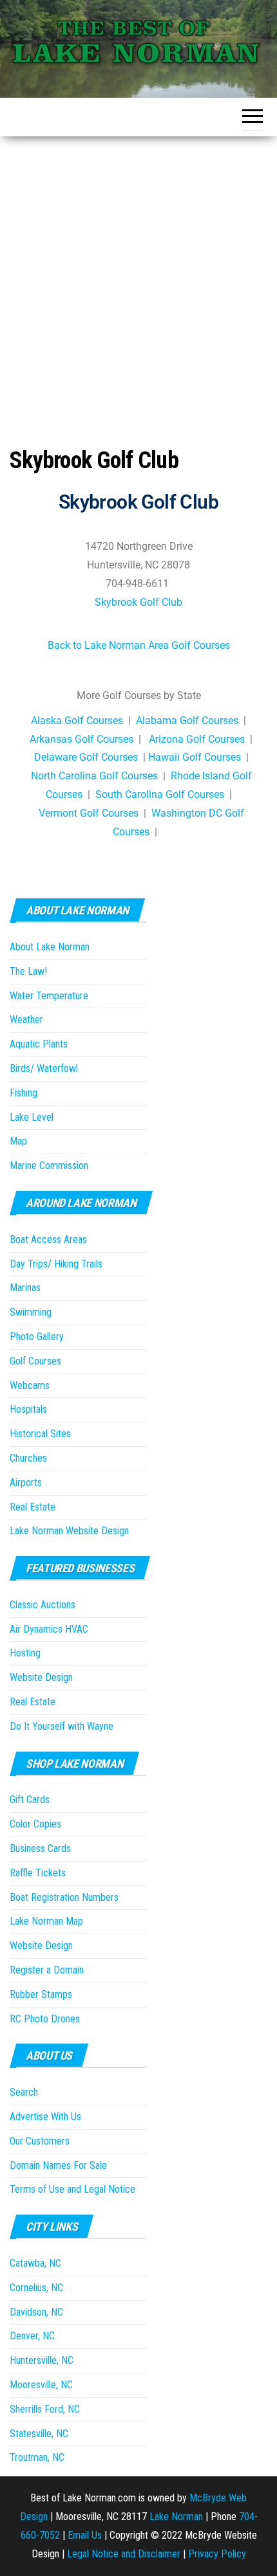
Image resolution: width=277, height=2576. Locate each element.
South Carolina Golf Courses (160, 794)
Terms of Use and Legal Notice (72, 2189)
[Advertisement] (138, 281)
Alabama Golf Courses (187, 721)
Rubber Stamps (41, 1994)
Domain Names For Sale (58, 2165)
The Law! (28, 971)
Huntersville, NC (42, 2360)
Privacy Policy (217, 2554)
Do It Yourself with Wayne (62, 1726)
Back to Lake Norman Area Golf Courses (139, 645)
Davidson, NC (36, 2312)
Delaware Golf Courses (86, 757)
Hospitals (28, 1409)
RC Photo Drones (45, 2019)
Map (18, 1141)
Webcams (30, 1385)
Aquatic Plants (39, 1044)
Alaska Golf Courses (77, 721)
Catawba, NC (35, 2263)
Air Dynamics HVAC (49, 1629)
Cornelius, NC (36, 2288)
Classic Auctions (43, 1605)
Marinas (25, 1288)
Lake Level (32, 1117)
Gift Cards (30, 1800)
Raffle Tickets (38, 1873)
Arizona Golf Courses (197, 739)
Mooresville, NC (41, 2385)
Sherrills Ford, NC (45, 2409)
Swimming (31, 1312)
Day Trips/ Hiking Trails (56, 1264)
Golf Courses (35, 1361)
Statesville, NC (39, 2434)
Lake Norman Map (46, 1921)
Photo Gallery (37, 1337)
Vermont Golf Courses (89, 813)
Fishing (24, 1093)
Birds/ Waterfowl (44, 1068)
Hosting (25, 1653)
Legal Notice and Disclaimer (124, 2554)
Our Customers (40, 2141)
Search (24, 2092)
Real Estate (33, 1507)
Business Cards (40, 1848)
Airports (26, 1483)
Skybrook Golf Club (138, 602)
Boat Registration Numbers (64, 1897)
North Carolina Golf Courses (94, 776)
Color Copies (35, 1824)
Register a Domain (47, 1970)
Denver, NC (32, 2336)
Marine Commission (49, 1166)
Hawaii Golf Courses (195, 757)
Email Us (85, 2535)
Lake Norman (176, 2517)
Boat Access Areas (48, 1239)
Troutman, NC (37, 2457)
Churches (28, 1458)
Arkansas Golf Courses (81, 739)
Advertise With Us (45, 2117)
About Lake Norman (50, 947)
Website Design (41, 1677)
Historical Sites (40, 1434)
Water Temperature (49, 996)
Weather (26, 1020)
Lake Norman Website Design (69, 1531)
